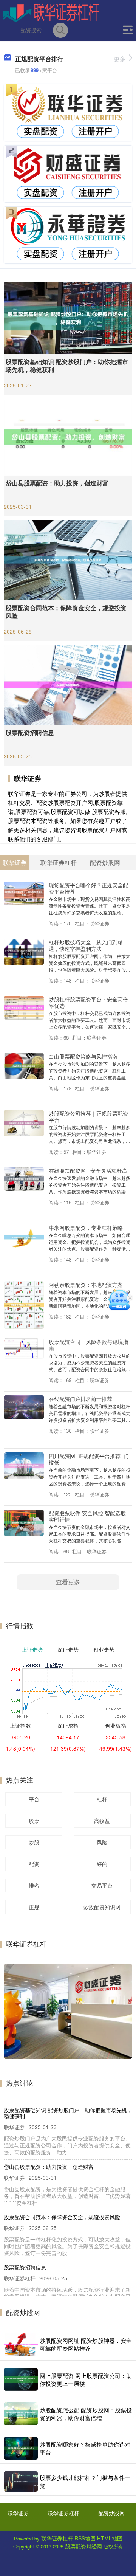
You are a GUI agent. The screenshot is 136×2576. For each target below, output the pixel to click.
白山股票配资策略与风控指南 (83, 1056)
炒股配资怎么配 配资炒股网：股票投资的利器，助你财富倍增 (86, 2414)
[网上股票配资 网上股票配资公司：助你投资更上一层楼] (21, 2379)
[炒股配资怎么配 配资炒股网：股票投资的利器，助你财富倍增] (21, 2414)
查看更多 (68, 1582)
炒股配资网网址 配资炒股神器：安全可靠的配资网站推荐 (86, 2344)
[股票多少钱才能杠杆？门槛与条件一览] (21, 2482)
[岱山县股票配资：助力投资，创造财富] (68, 436)
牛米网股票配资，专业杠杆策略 (86, 1227)
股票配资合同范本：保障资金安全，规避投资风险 (66, 612)
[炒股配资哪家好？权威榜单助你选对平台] (21, 2448)
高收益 (102, 1821)
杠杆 (102, 1799)
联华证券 (18, 2513)
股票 (34, 1821)
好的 (102, 1864)
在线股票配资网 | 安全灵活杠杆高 (88, 1170)
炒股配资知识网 (102, 1907)
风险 (102, 1842)
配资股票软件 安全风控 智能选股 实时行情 (87, 1516)
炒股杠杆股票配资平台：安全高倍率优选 (88, 1002)
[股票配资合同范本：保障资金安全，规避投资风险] (68, 559)
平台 (34, 1799)
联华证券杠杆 (63, 2513)
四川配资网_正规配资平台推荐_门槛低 (89, 1459)
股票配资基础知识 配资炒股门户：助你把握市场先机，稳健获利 (67, 366)
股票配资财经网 (83, 2546)
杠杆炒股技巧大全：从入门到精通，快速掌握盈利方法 (86, 945)
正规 (34, 1907)
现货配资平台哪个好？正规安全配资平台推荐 (88, 888)
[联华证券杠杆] (51, 12)
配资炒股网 (111, 2513)
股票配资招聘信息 (30, 732)
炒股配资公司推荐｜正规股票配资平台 (88, 1116)
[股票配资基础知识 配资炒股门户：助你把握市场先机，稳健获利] (68, 317)
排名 (34, 1885)
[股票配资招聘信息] (68, 684)
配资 (34, 1864)
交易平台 (102, 1885)
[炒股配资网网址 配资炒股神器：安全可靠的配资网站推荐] (21, 2344)
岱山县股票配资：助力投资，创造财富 (57, 483)
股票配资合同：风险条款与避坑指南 (88, 1345)
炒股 (34, 1842)
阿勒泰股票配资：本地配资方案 (86, 1284)
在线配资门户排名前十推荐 (80, 1399)
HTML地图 (110, 2538)
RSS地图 (85, 2538)
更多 (120, 59)
